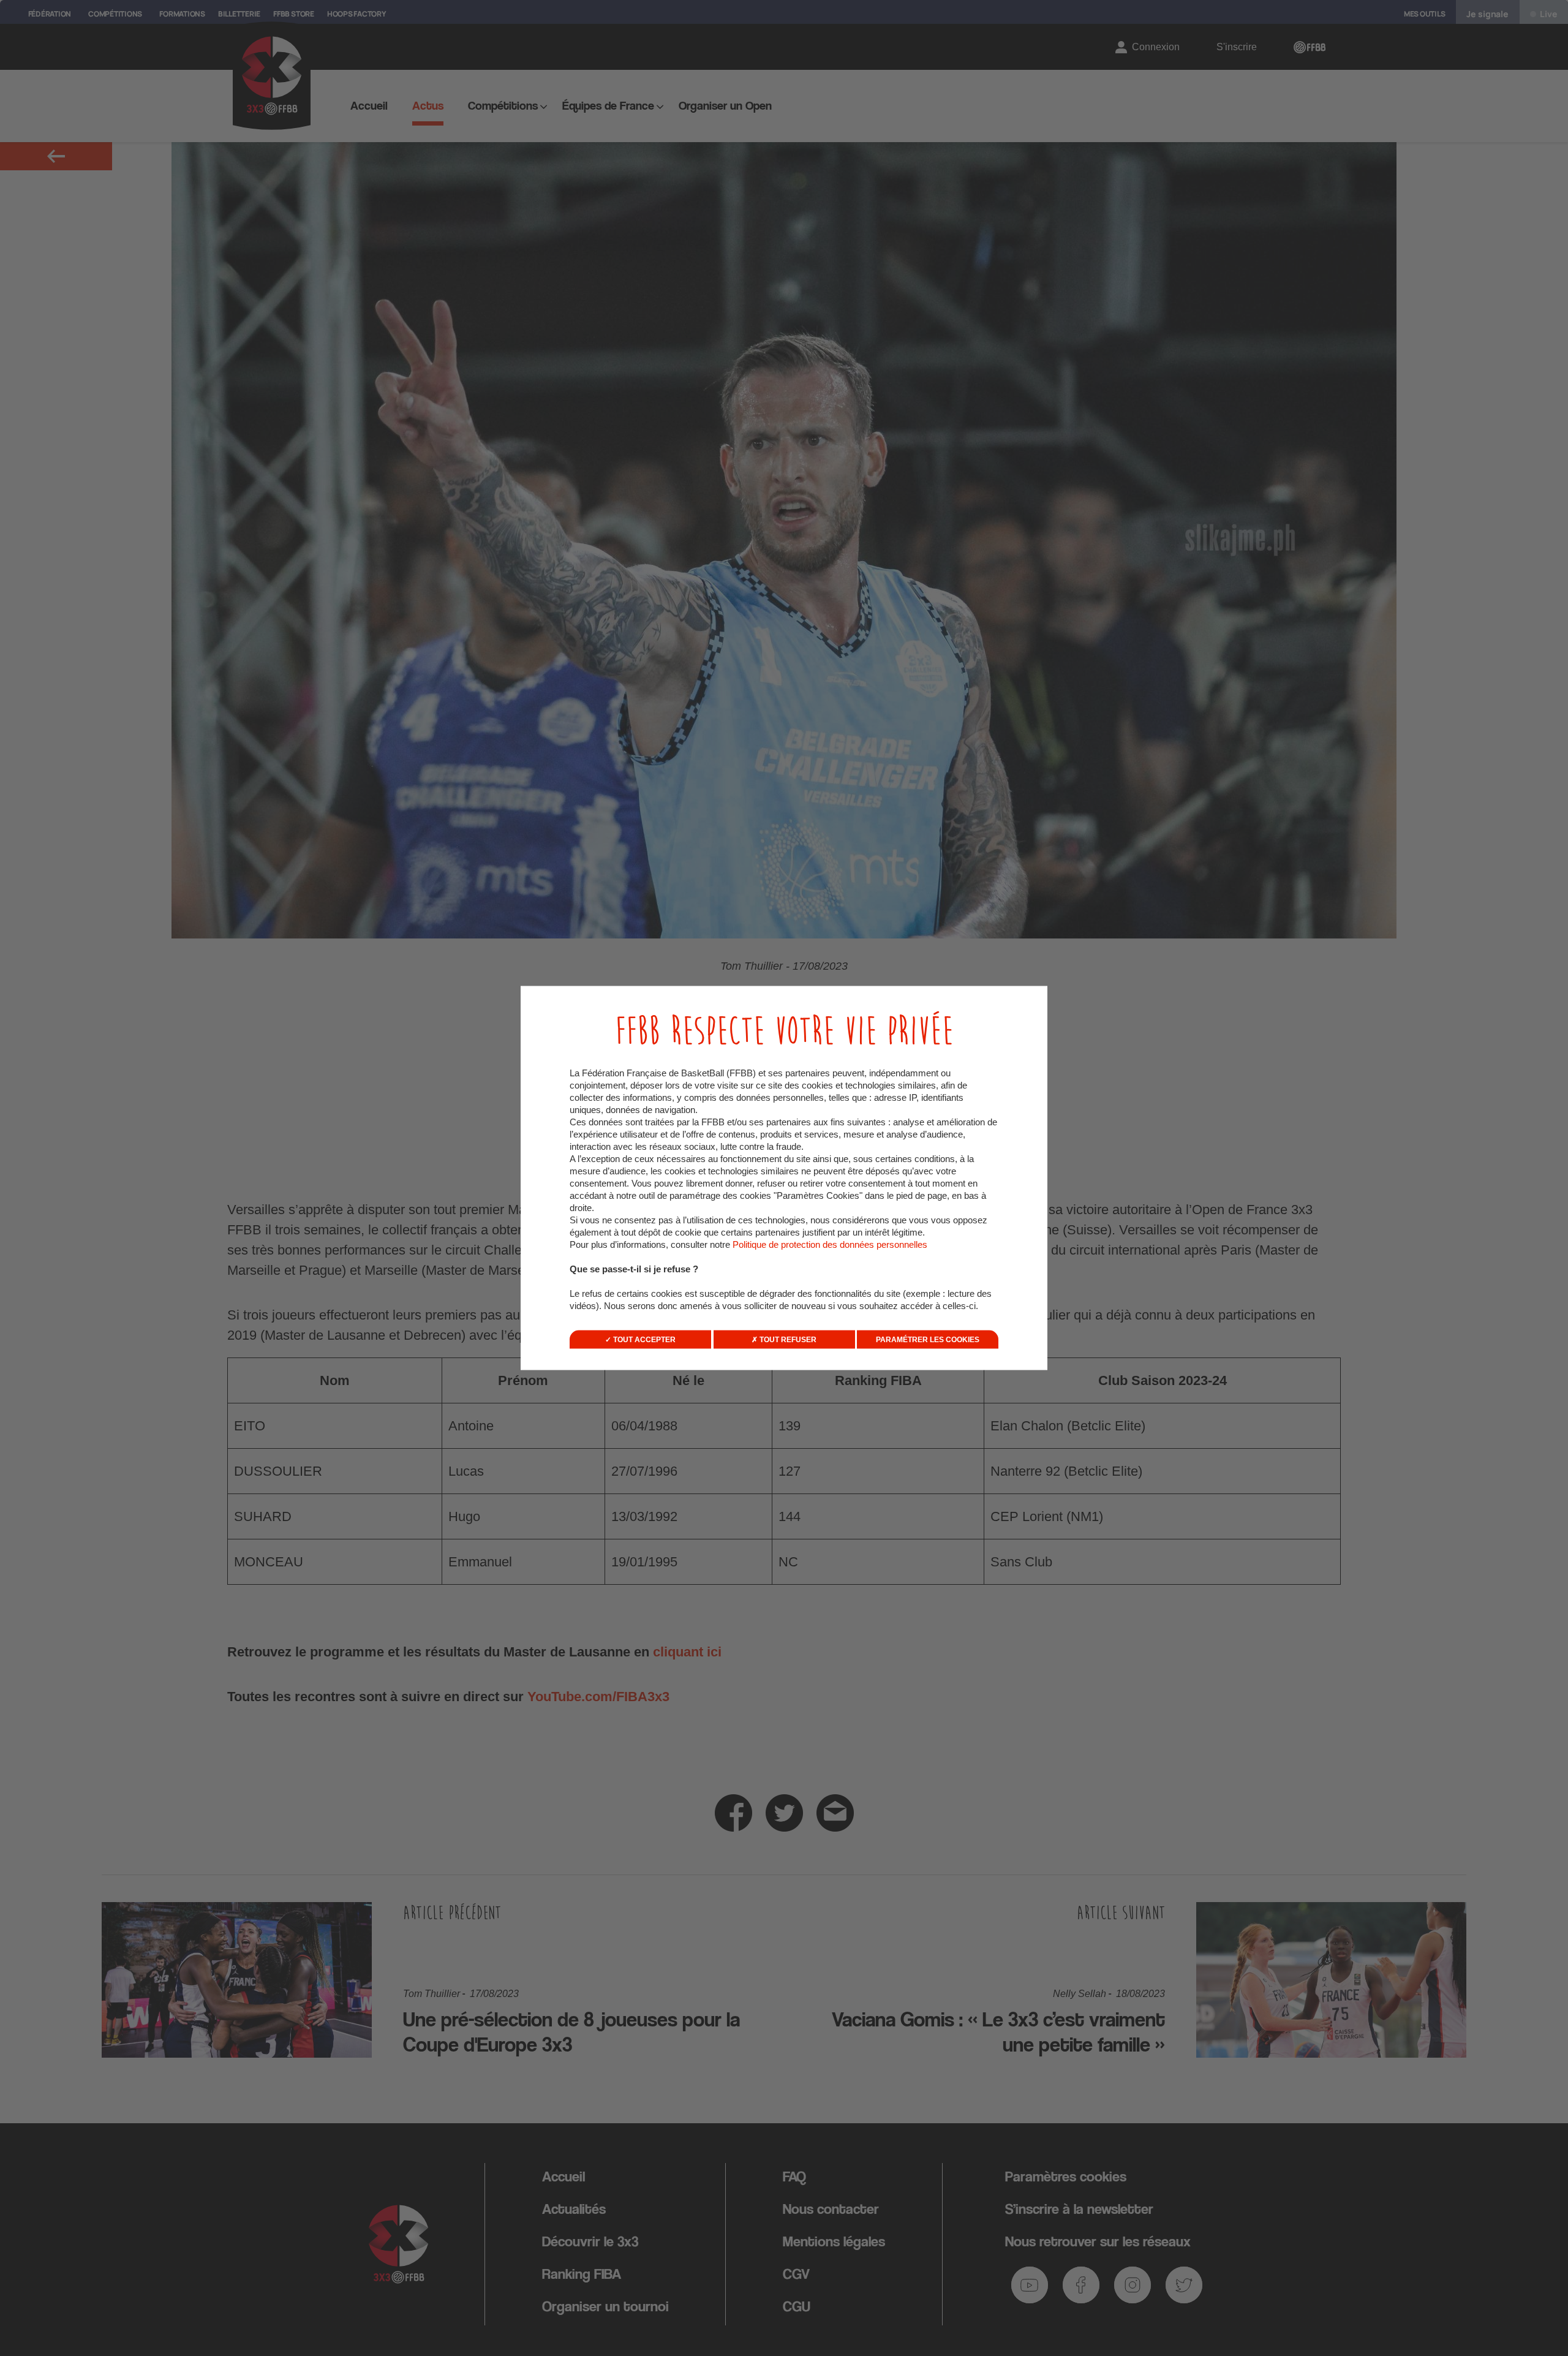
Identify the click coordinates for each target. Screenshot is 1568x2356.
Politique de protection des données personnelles (830, 1244)
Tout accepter (643, 1340)
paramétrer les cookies (928, 1340)
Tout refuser (787, 1340)
